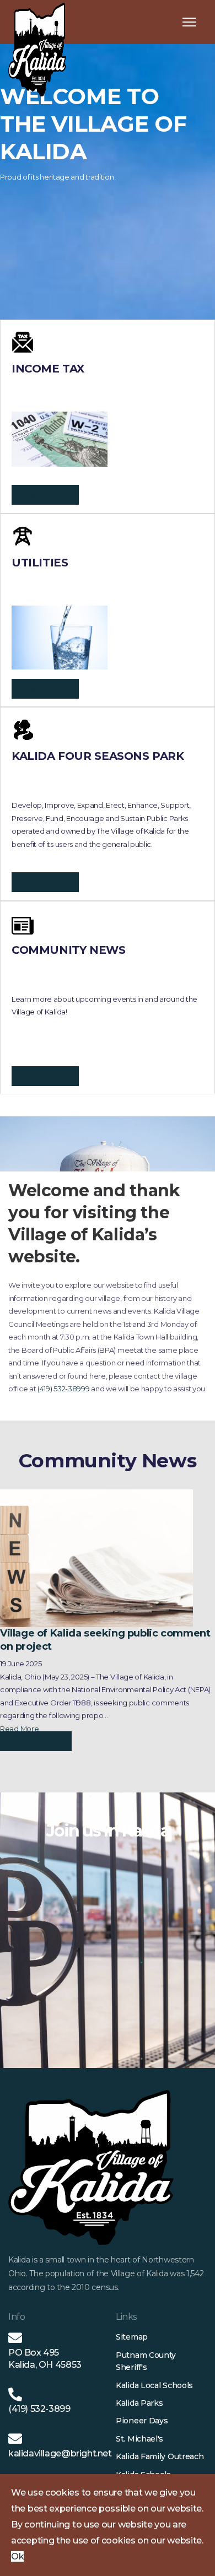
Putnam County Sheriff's (146, 2361)
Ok (17, 2556)
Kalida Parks (139, 2403)
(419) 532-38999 (64, 1389)
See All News (36, 1741)
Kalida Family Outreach (160, 2456)
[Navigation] (189, 22)
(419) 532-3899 (39, 2409)
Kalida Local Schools (154, 2385)
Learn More (45, 495)
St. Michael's (139, 2439)
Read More (19, 1729)
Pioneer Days (142, 2421)
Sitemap (132, 2337)
